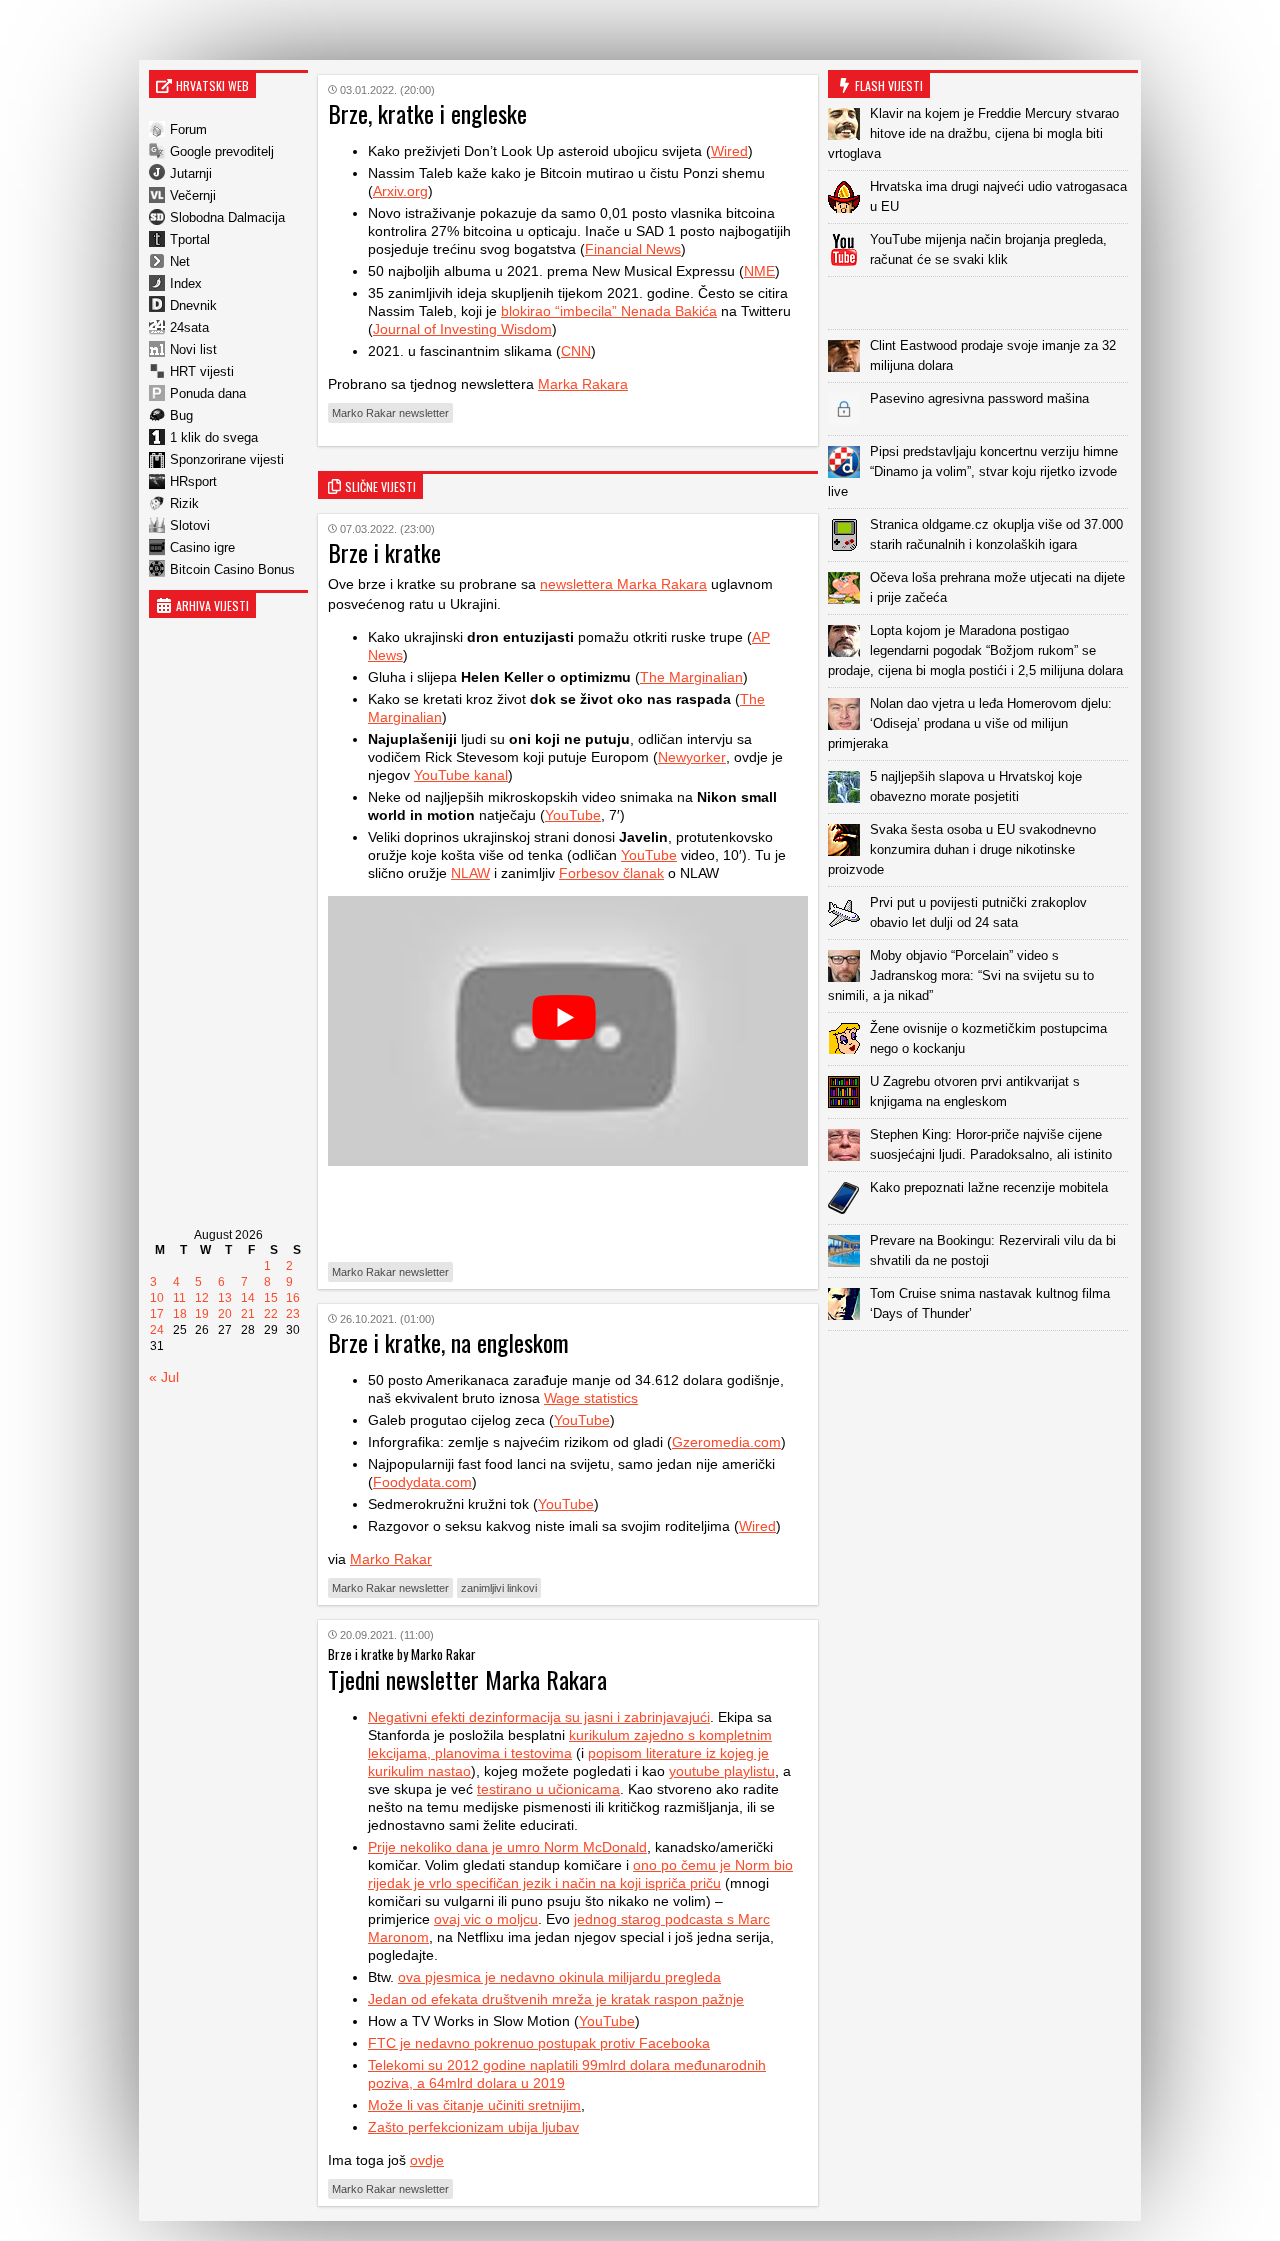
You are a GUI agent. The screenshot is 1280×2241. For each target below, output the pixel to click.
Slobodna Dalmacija (227, 217)
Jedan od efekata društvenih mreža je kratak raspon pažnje (556, 1999)
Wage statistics (591, 1398)
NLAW (470, 873)
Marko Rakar (391, 1559)
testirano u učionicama (548, 1789)
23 (293, 1314)
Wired (729, 151)
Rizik (184, 503)
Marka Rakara (583, 384)
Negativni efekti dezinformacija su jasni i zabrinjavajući (539, 1717)
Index (186, 283)
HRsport (193, 481)
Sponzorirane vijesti (227, 459)
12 (202, 1298)
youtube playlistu (722, 1771)
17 (157, 1314)
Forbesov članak (611, 873)
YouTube (573, 815)
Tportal (190, 239)
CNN (576, 351)
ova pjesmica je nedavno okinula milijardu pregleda (559, 1977)
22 (271, 1314)
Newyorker (692, 757)
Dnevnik (193, 305)
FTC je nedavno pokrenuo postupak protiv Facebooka (539, 2043)
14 (248, 1298)
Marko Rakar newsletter (390, 413)
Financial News (633, 249)
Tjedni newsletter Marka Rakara (467, 1679)
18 (180, 1314)
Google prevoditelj (222, 151)
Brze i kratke (384, 552)
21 (248, 1314)
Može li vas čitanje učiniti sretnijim (474, 2105)
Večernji (193, 195)
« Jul (164, 1377)
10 (157, 1298)
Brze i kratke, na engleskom (448, 1342)
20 (225, 1314)
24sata (189, 327)
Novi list (193, 349)
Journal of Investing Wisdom (462, 329)
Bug (181, 415)
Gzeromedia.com (726, 1442)
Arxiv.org (400, 191)
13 (225, 1298)
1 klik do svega (214, 437)
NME (759, 271)
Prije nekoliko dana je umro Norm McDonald (507, 1847)
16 (293, 1298)
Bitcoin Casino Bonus (232, 569)
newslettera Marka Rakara (623, 584)
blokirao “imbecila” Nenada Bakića (609, 311)
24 (157, 1330)
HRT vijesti (202, 371)
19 (202, 1314)
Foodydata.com (422, 1482)
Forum (188, 129)
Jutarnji (191, 173)
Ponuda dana (208, 393)
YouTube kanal (461, 775)
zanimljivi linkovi (499, 1588)
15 (271, 1298)
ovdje (427, 2160)
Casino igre (202, 547)
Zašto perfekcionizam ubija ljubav (473, 2127)
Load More (983, 1362)
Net (180, 261)
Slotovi (190, 525)
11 (179, 1298)
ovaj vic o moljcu (486, 1919)
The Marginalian (691, 677)
